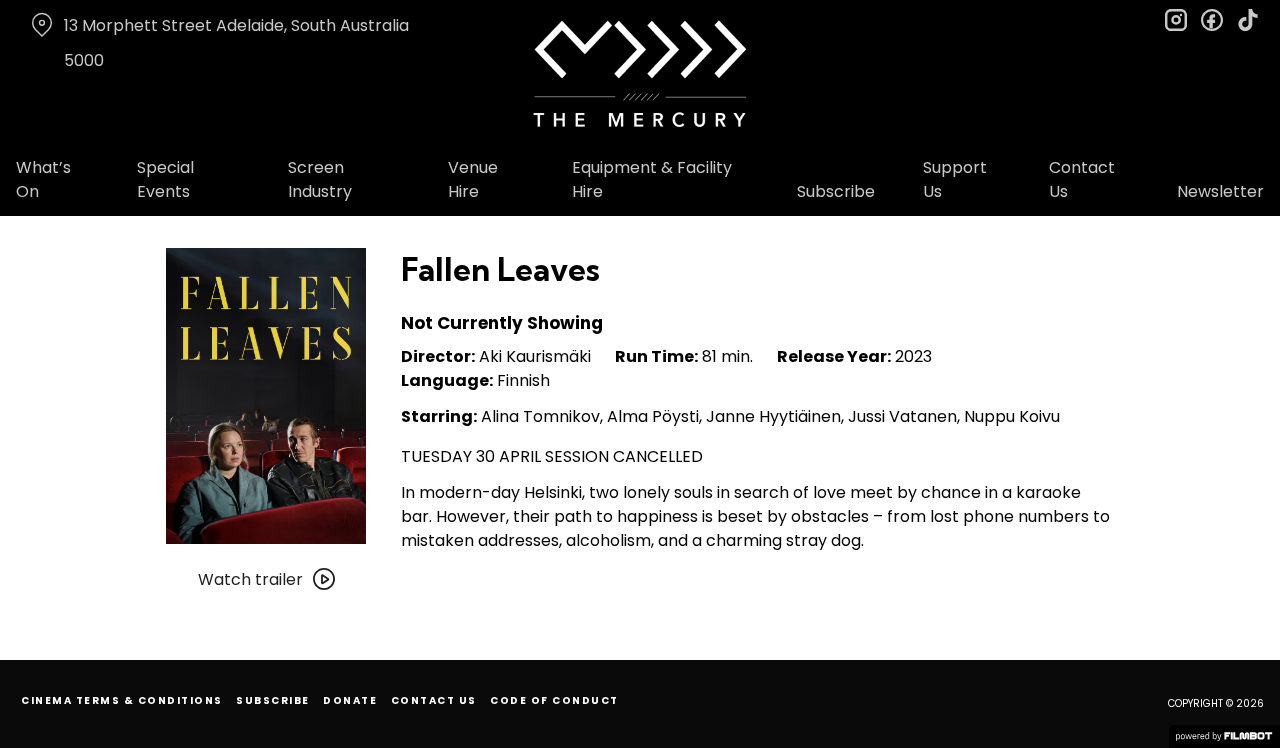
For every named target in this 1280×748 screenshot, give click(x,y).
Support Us (955, 179)
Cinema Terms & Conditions (122, 700)
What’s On (43, 179)
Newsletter (1220, 191)
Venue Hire (473, 179)
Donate (350, 700)
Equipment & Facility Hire (652, 179)
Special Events (165, 179)
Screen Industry (320, 179)
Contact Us (1082, 179)
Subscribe (836, 191)
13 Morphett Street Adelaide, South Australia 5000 (236, 43)
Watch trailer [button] (250, 579)
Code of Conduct (554, 700)
